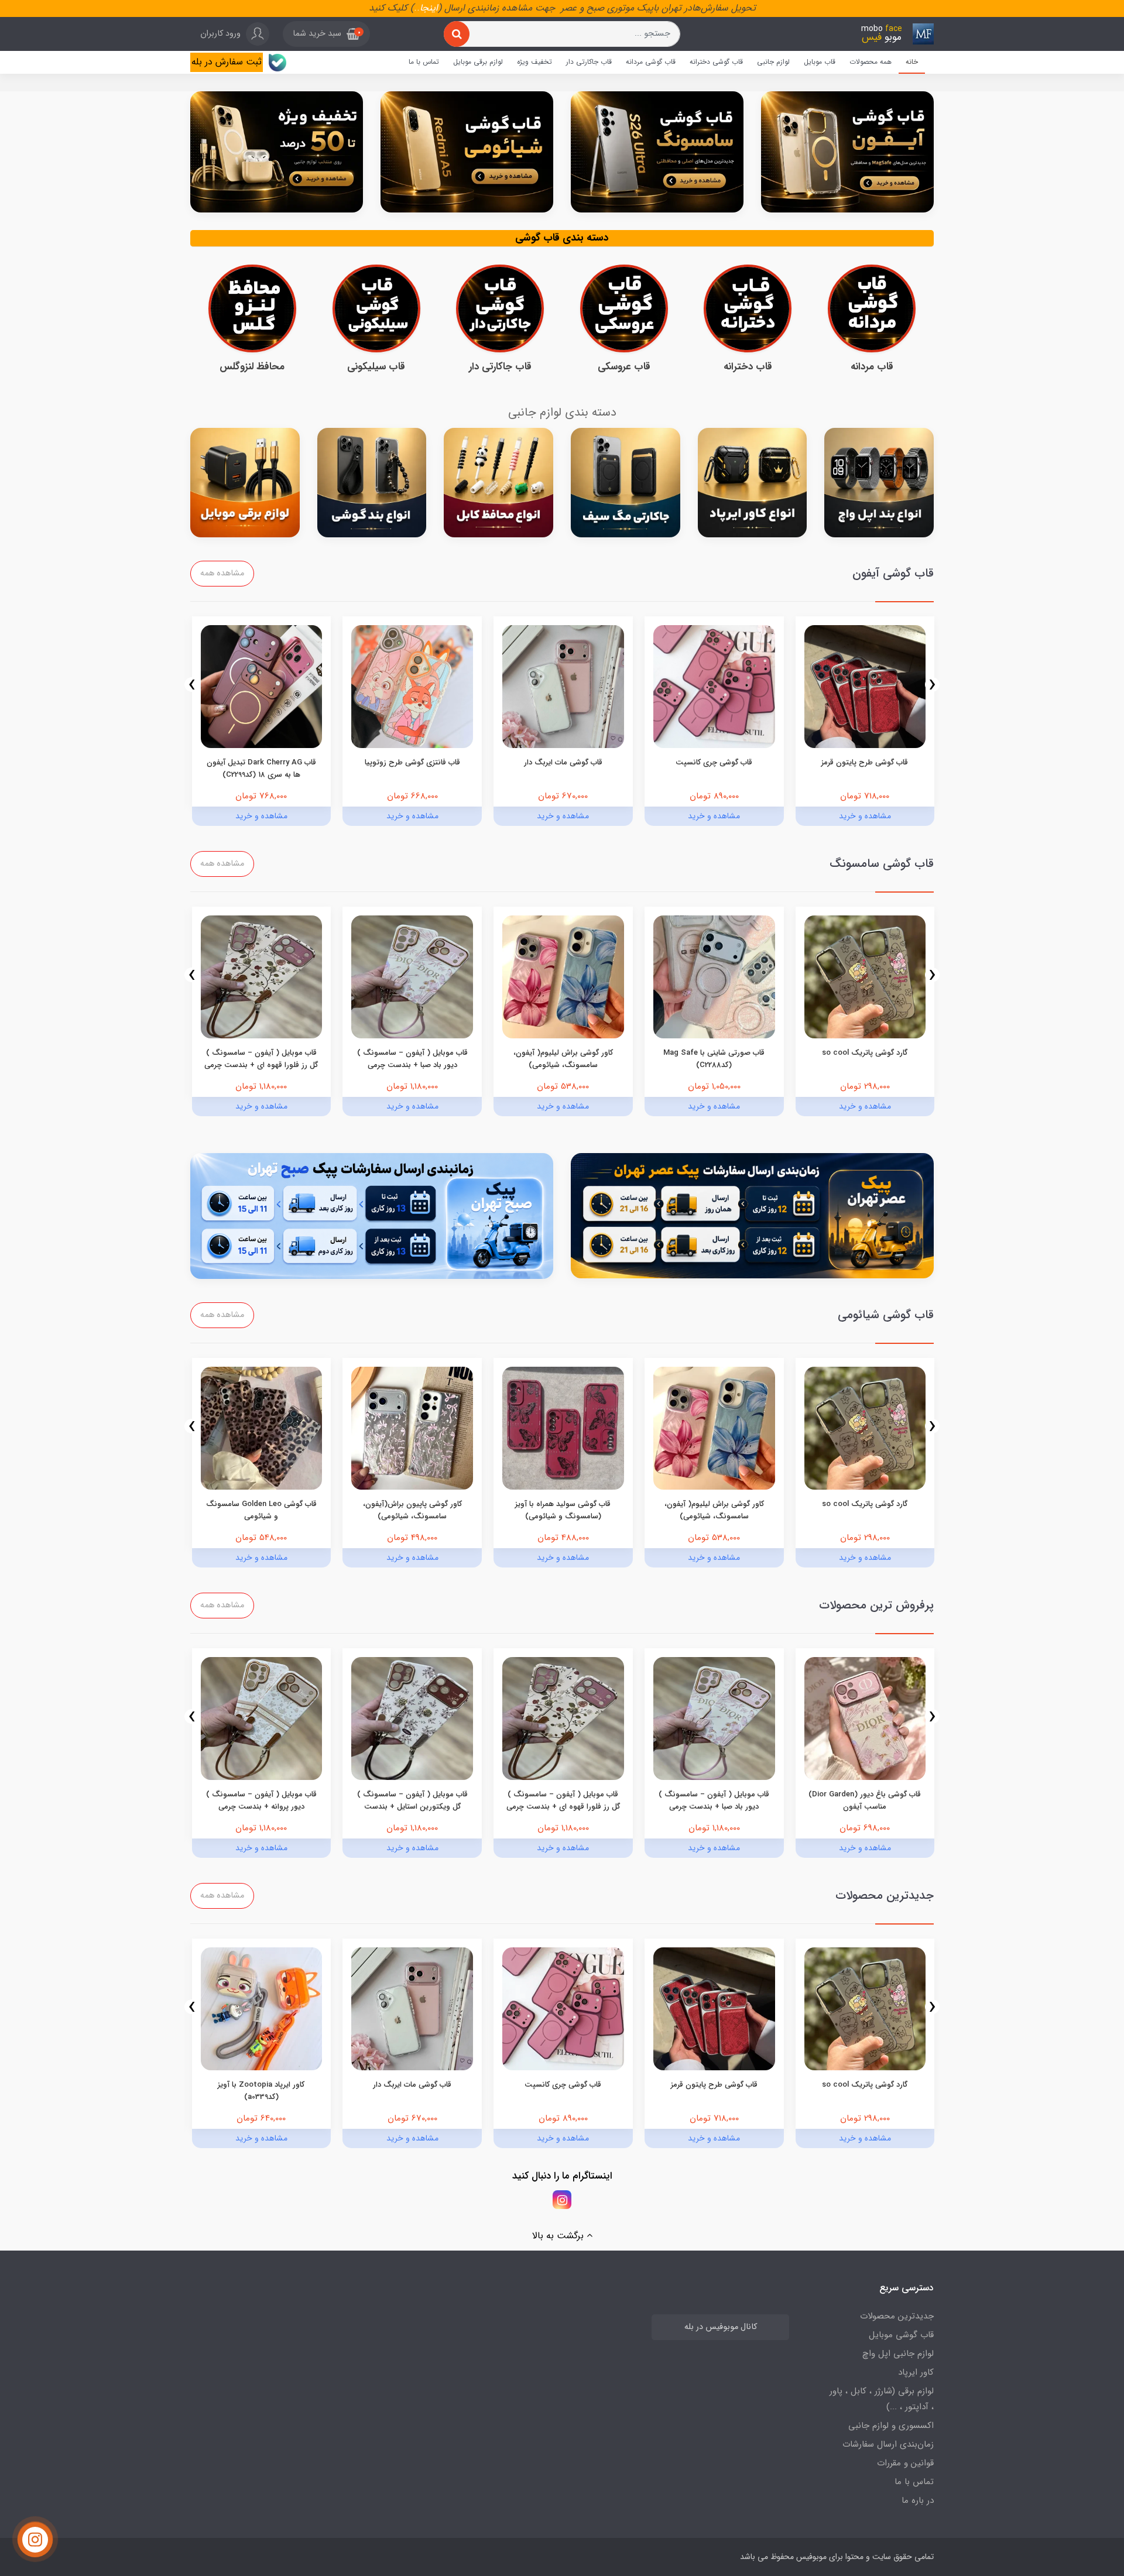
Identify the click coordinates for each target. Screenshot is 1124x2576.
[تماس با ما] (35, 2540)
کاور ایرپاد (916, 2372)
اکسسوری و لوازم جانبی (891, 2426)
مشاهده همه (222, 573)
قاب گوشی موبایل (901, 2335)
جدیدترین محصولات (897, 2316)
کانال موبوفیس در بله (721, 2327)
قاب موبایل (820, 62)
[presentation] (932, 685)
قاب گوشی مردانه (651, 62)
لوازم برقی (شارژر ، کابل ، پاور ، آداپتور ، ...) (882, 2399)
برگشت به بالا (559, 2236)
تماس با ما (424, 62)
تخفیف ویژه (534, 62)
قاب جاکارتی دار (589, 62)
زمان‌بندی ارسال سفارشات (888, 2444)
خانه (912, 62)
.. (417, 8)
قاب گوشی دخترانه (716, 62)
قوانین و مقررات (905, 2463)
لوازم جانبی (773, 62)
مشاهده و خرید (865, 816)
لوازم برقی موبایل (478, 62)
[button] (326, 34)
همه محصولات (871, 62)
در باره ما (918, 2500)
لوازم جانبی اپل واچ (898, 2354)
